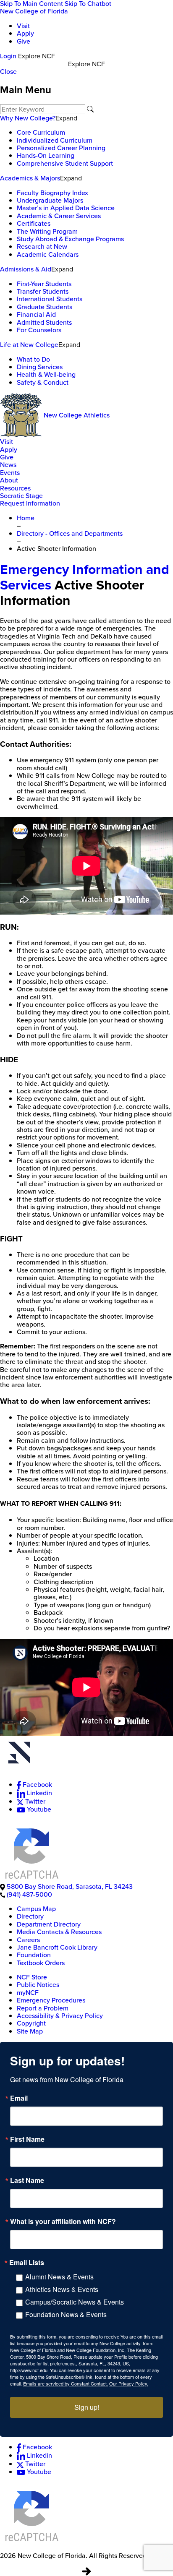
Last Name (27, 2180)
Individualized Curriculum (55, 140)
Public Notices (38, 1985)
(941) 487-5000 (29, 1894)
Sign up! (87, 2407)
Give (24, 41)
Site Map (30, 2031)
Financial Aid (36, 314)
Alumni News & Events (59, 2277)
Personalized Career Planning (61, 148)
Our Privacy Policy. (129, 2383)
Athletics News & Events (62, 2289)
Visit (23, 26)
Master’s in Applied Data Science (66, 208)
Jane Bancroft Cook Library (57, 1947)
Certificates (34, 223)
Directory (30, 1916)
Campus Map (36, 1909)
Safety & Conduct (43, 382)
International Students (50, 299)
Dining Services (40, 367)
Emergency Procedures (51, 2000)
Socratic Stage (21, 496)
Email (19, 2098)
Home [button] (26, 518)
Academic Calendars (48, 254)
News (8, 465)
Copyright (31, 2023)
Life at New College (29, 345)
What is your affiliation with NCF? (63, 2221)
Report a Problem (43, 2008)
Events (10, 473)
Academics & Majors (30, 178)
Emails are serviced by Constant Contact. (66, 2383)
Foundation (34, 1955)
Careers (28, 1940)
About (9, 480)
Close (8, 72)
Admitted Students (44, 322)
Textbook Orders (41, 1963)
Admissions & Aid (26, 269)
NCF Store (32, 1977)
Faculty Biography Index (52, 193)
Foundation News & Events (66, 2314)
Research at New (42, 246)
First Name (27, 2139)
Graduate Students (45, 307)
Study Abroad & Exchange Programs (70, 239)
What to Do (33, 359)
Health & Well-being (46, 374)
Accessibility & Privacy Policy (60, 2016)
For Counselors (39, 330)
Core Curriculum (41, 132)
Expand (66, 118)
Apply (25, 33)
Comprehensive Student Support (65, 163)
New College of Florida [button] (34, 11)
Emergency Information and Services (85, 577)
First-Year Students (44, 284)
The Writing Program (47, 231)
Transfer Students (43, 291)
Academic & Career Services (59, 216)
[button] (86, 1754)
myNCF (28, 1993)
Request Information (30, 503)
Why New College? (28, 118)
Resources (15, 488)
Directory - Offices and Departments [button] (70, 533)
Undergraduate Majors (50, 200)
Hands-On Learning (46, 155)
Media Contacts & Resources (59, 1932)
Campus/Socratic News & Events (75, 2302)
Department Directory (49, 1924)
